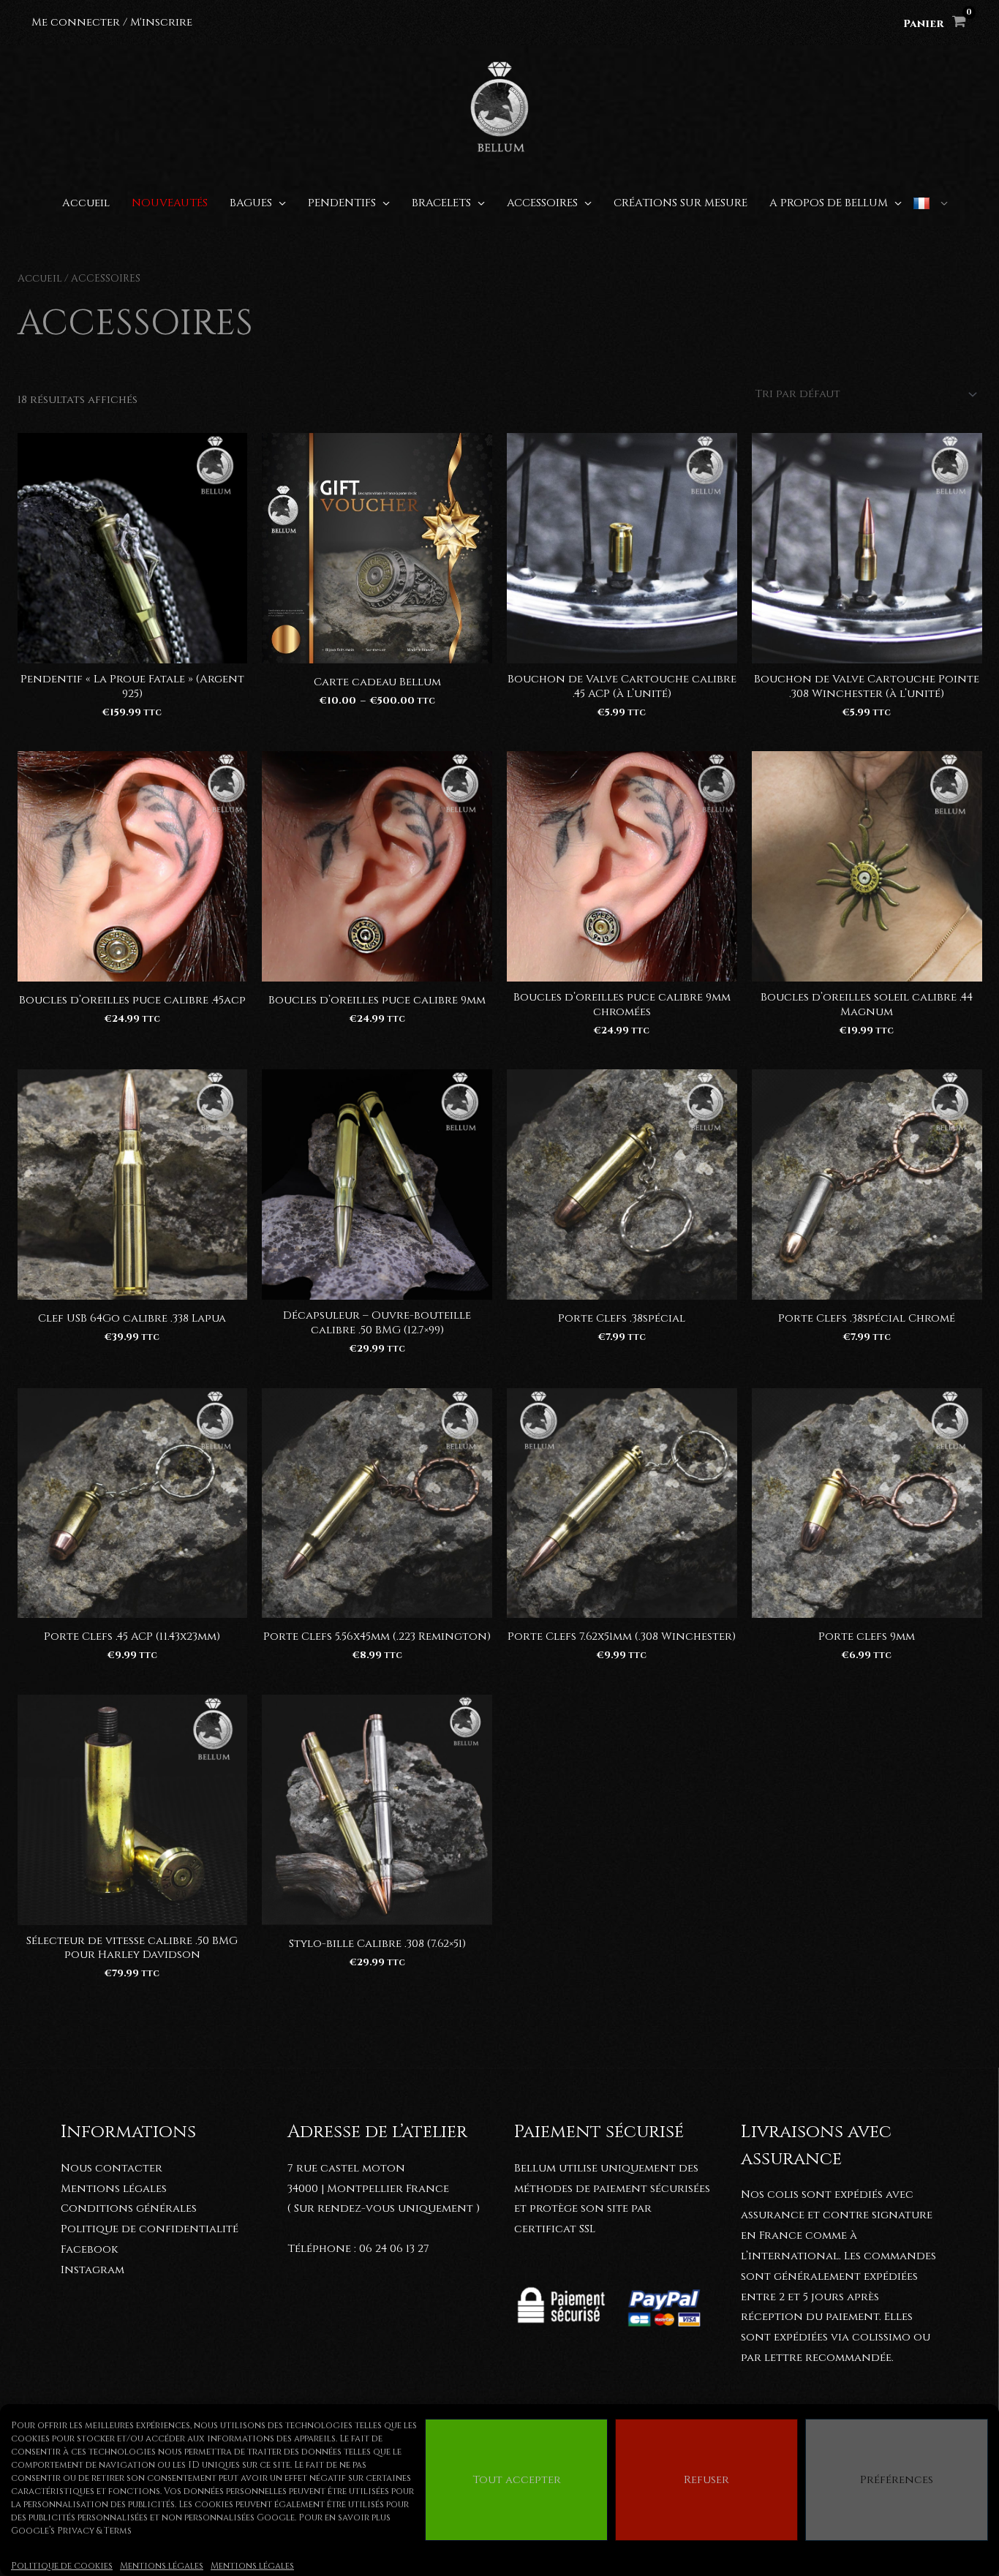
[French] (930, 203)
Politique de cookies (62, 2566)
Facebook (89, 2249)
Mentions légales (162, 2566)
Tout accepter (517, 2480)
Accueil (40, 279)
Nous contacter (112, 2168)
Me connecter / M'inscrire (112, 22)
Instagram (93, 2270)
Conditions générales (129, 2208)
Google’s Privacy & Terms (71, 2531)
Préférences (897, 2480)
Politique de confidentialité (150, 2229)
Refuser (706, 2480)
